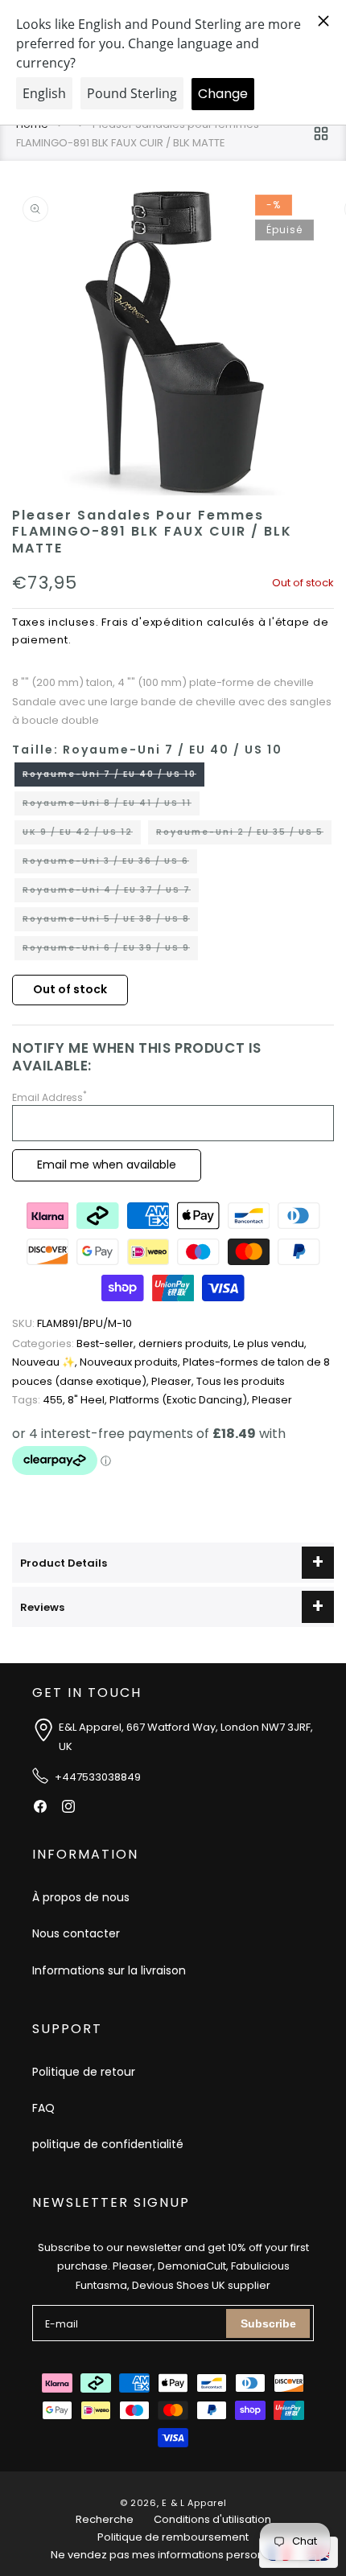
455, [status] (40, 1400)
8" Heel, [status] (89, 1400)
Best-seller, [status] (75, 1343)
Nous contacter (76, 1933)
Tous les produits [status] (241, 1381)
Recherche (105, 2519)
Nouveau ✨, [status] (46, 1362)
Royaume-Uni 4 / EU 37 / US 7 (111, 893)
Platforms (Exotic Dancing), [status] (181, 1400)
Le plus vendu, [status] (270, 1343)
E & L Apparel (194, 2503)
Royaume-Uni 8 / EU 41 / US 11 (111, 806)
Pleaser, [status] (174, 1381)
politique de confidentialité (108, 2144)
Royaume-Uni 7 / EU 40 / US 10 (113, 777)
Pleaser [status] (272, 1400)
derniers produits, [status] (186, 1343)
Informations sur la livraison (109, 1970)
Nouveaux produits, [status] (131, 1362)
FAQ (43, 2108)
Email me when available (107, 1165)
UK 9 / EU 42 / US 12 (82, 835)
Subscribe (268, 2323)
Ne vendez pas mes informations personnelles (173, 2555)
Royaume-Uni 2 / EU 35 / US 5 (244, 835)
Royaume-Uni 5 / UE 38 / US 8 (110, 922)
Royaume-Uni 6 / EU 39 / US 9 (110, 951)
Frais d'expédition (152, 622)
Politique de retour (84, 2072)
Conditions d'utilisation (212, 2519)
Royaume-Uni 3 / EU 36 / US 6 (110, 864)
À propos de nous (81, 1897)
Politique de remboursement (173, 2537)
